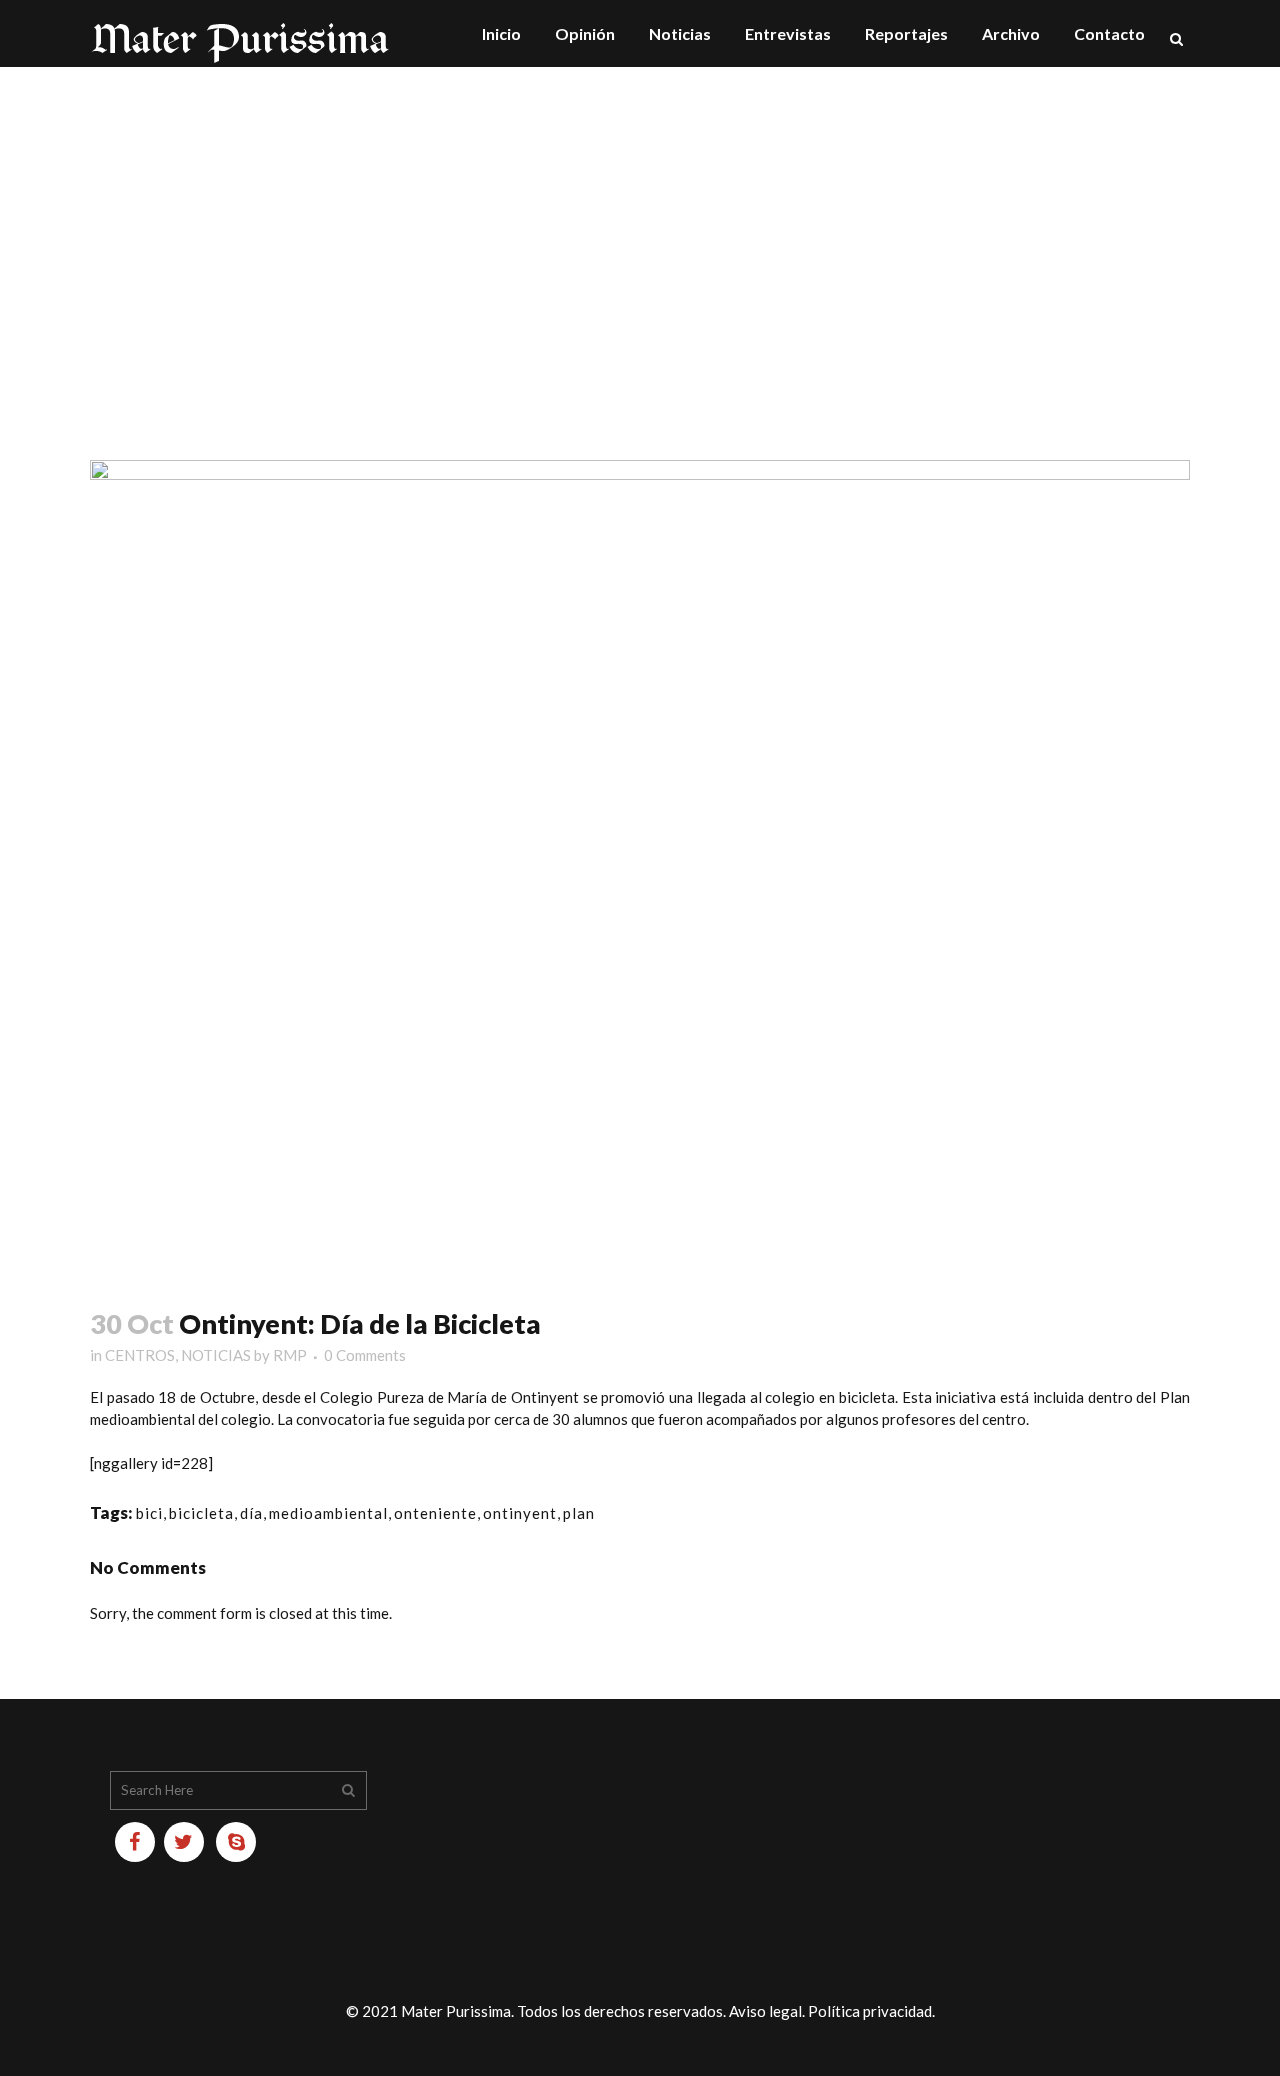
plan (579, 1513)
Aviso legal (765, 2011)
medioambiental (328, 1513)
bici (149, 1513)
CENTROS (140, 1355)
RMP (290, 1355)
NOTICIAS (216, 1355)
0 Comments (365, 1355)
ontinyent (520, 1513)
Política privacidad (870, 2011)
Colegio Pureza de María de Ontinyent (449, 1397)
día (251, 1513)
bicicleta (201, 1513)
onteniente (435, 1513)
